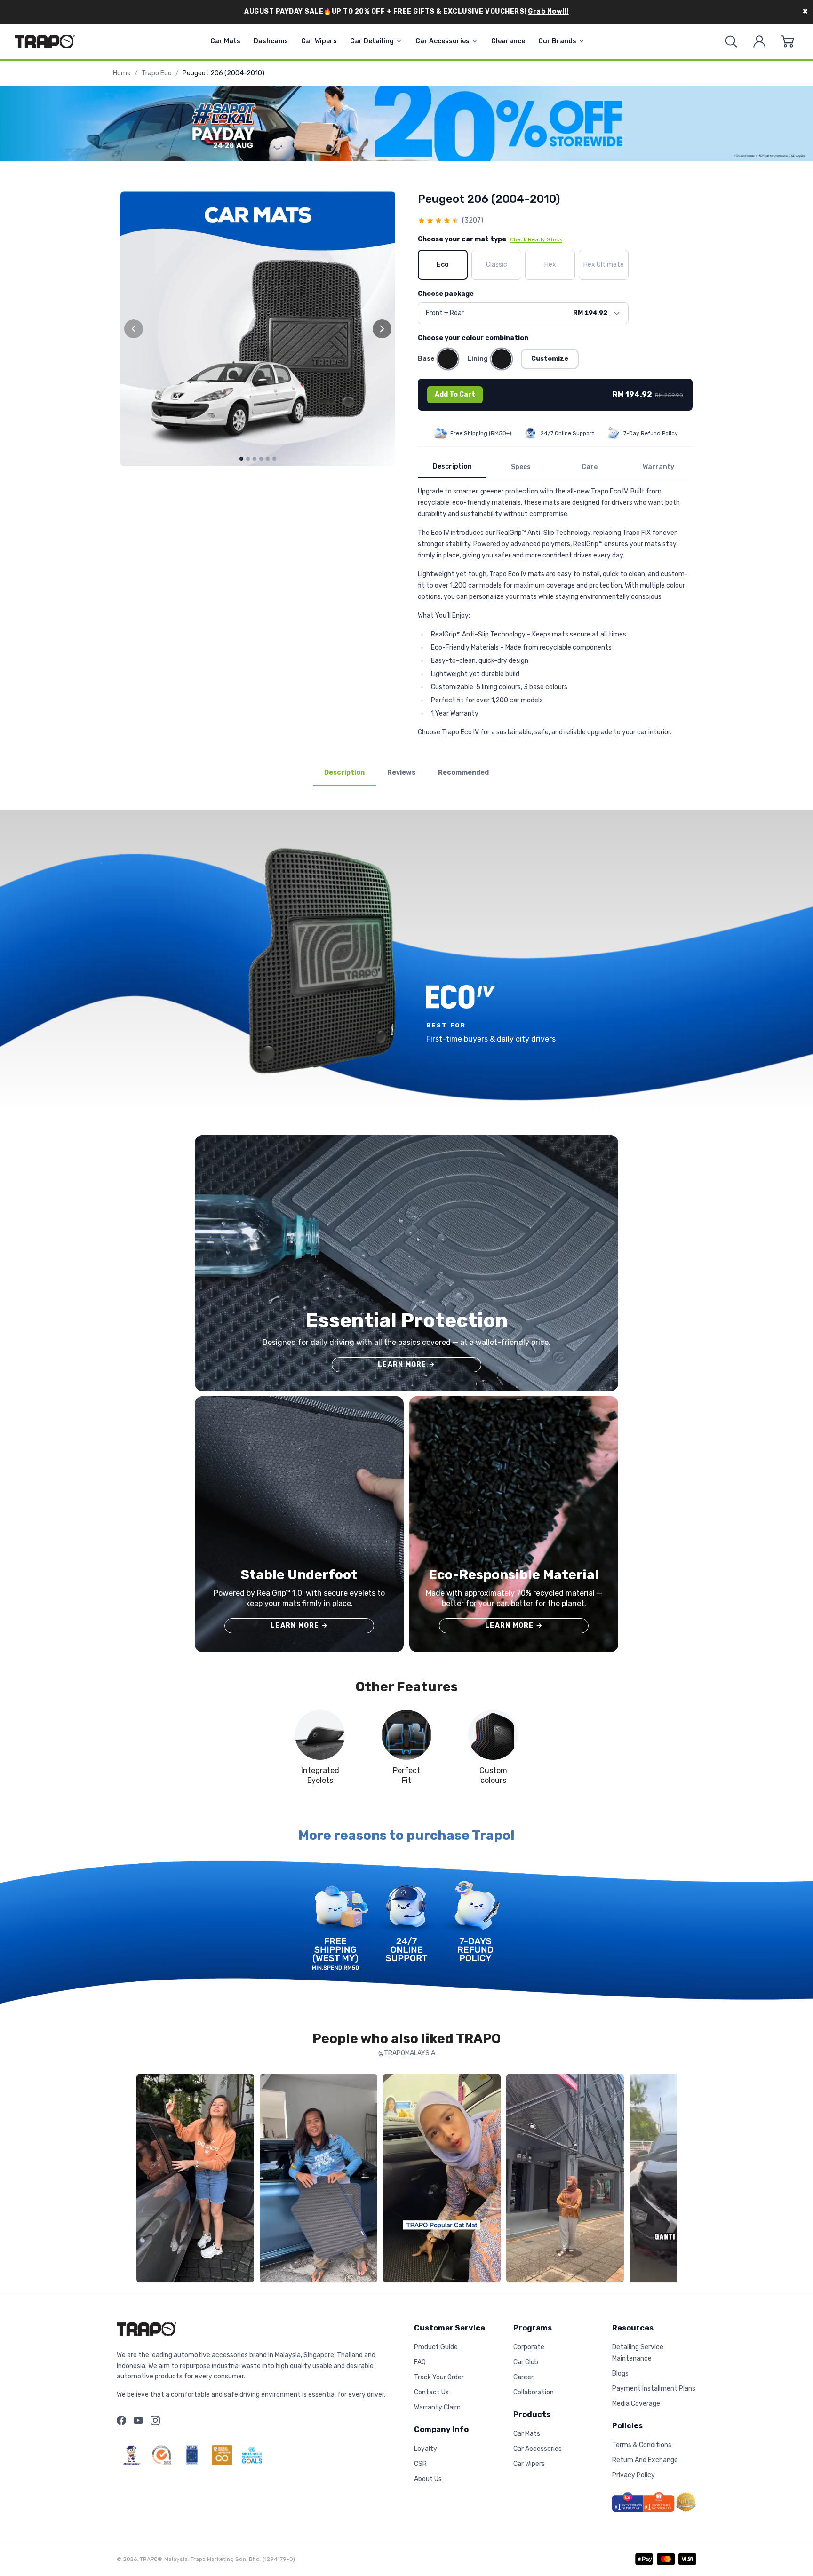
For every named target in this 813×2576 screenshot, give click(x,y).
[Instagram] (155, 2420)
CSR (420, 2464)
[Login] (759, 41)
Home (122, 73)
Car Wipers (319, 41)
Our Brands (557, 41)
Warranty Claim (437, 2407)
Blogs (620, 2373)
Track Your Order (439, 2377)
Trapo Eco (157, 73)
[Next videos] (667, 2180)
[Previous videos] (146, 2180)
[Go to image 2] (248, 459)
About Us (428, 2479)
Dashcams (271, 41)
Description (452, 466)
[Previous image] (134, 329)
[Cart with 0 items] (788, 41)
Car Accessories (442, 41)
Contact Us (431, 2392)
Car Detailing (372, 41)
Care (590, 467)
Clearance (508, 41)
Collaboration (534, 2392)
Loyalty (426, 2449)
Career (523, 2377)
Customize (550, 359)
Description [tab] (344, 773)
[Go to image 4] (261, 459)
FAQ (420, 2362)
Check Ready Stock (536, 239)
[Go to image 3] (255, 459)
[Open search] (731, 41)
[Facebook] (121, 2420)
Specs (521, 467)
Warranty (658, 467)
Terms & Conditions (642, 2445)
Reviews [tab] (401, 773)
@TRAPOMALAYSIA (407, 2053)
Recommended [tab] (463, 773)
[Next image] (382, 329)
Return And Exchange (645, 2460)
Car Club (526, 2362)
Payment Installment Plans (654, 2389)
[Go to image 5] (268, 459)
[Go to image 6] (274, 459)
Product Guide (436, 2347)
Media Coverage (636, 2404)
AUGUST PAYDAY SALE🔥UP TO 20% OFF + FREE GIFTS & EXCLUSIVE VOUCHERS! (406, 12)
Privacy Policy (634, 2475)
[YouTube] (138, 2420)
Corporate (529, 2347)
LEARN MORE (406, 1364)
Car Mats (225, 41)
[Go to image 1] (241, 459)
